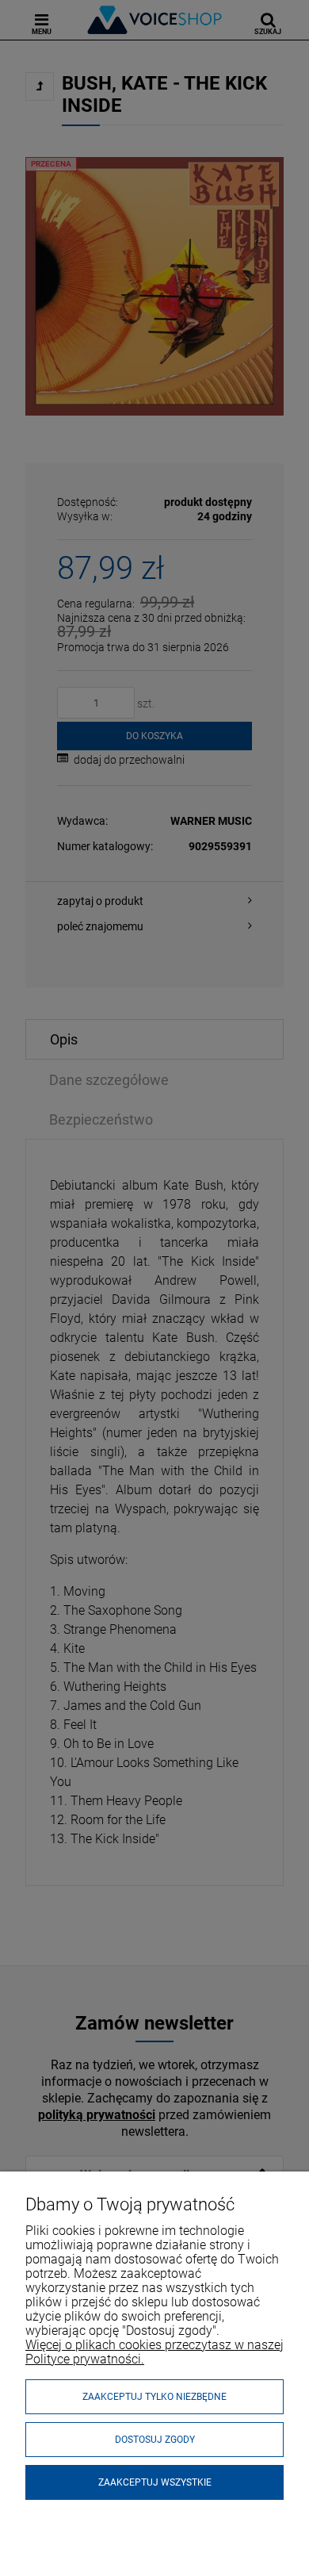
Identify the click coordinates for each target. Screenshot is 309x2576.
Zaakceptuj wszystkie (155, 2482)
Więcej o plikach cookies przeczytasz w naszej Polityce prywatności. (154, 2352)
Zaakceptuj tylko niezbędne (154, 2397)
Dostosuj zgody (155, 2440)
